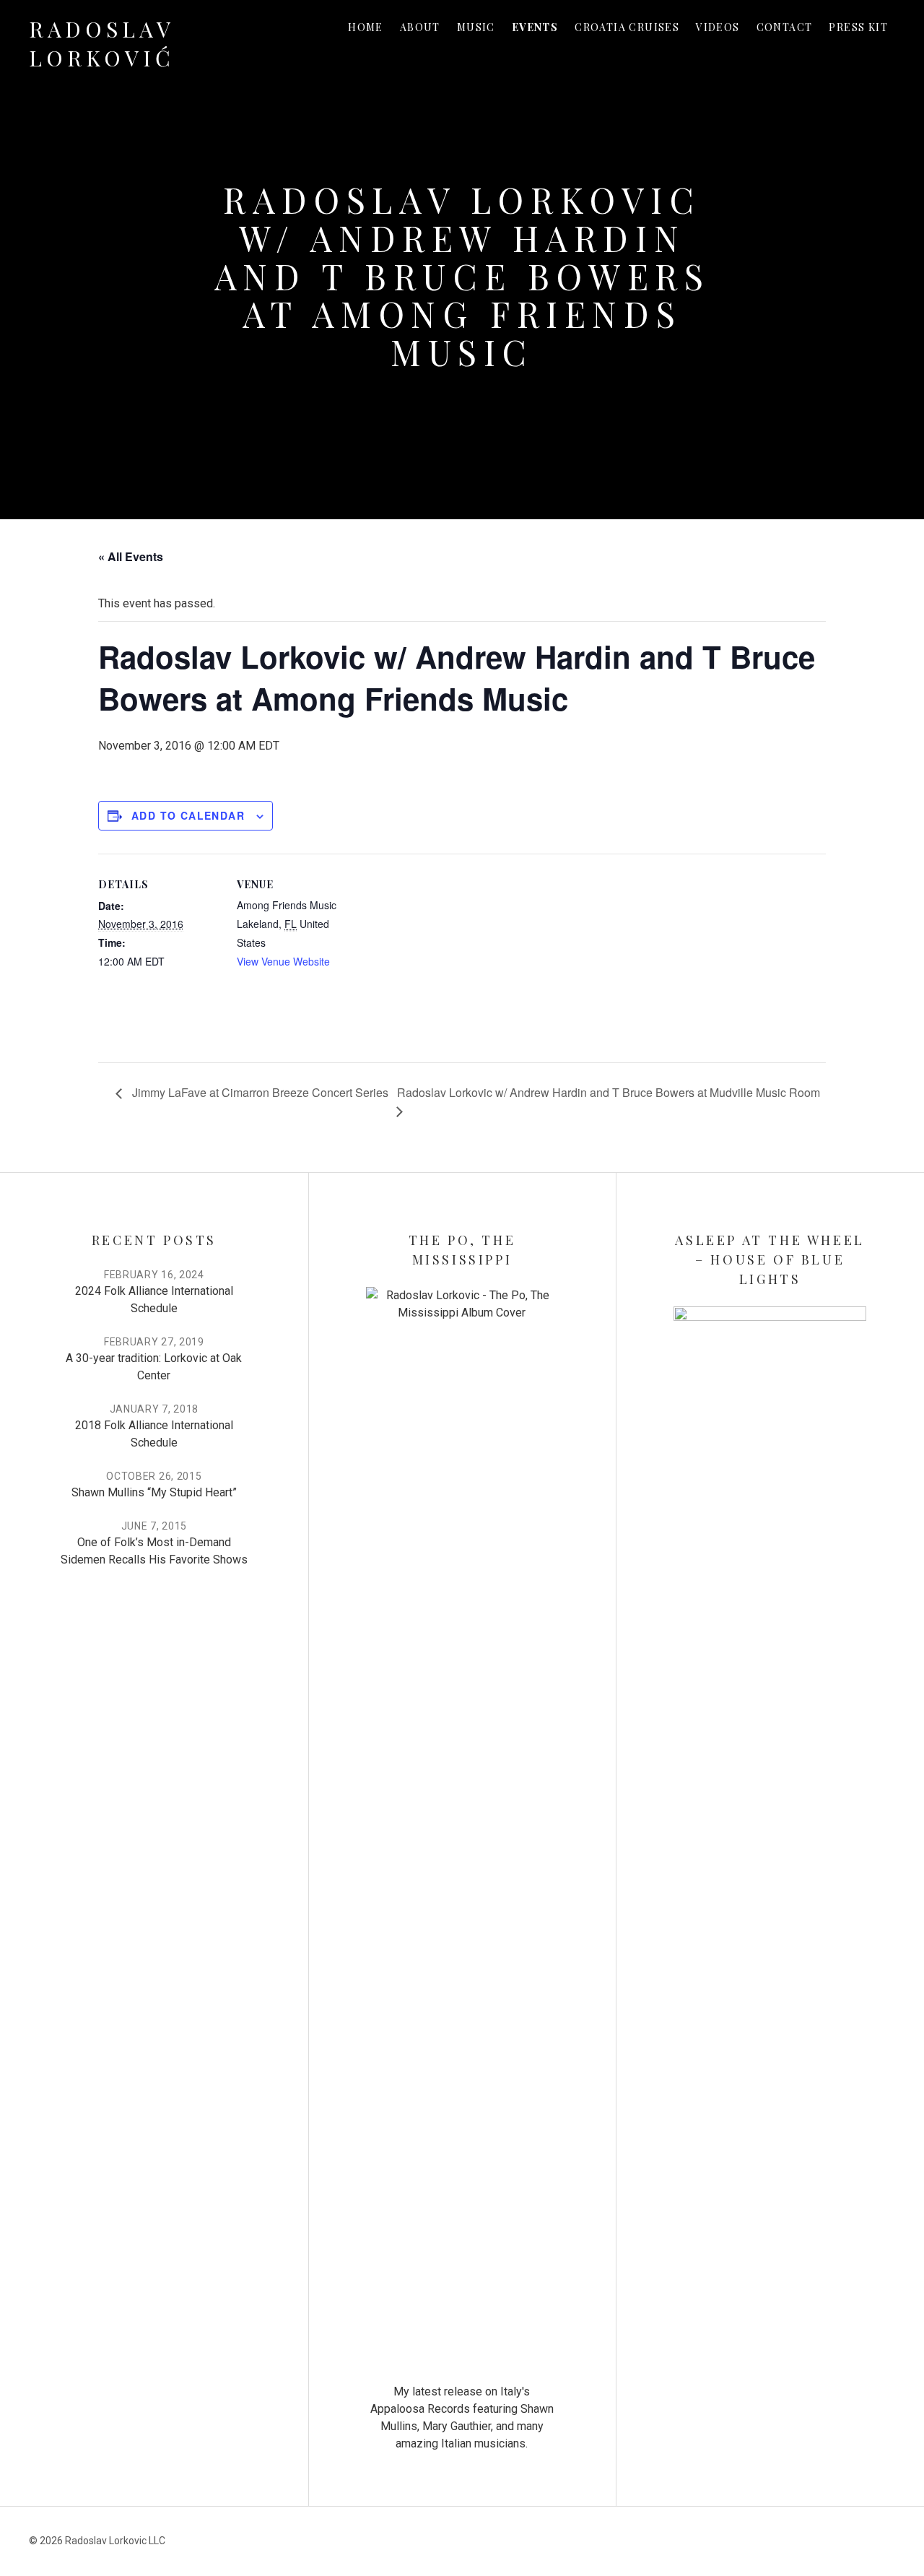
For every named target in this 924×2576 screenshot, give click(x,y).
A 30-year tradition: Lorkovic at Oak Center (154, 1367)
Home (366, 27)
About (420, 27)
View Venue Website (283, 961)
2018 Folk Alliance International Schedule (154, 1434)
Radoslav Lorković (102, 43)
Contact (785, 27)
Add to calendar (188, 815)
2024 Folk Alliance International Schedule (154, 1300)
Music (476, 27)
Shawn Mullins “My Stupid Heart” (154, 1492)
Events (535, 27)
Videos (718, 27)
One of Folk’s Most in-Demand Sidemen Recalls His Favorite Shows (154, 1551)
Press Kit (858, 27)
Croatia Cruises (627, 27)
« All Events (131, 556)
